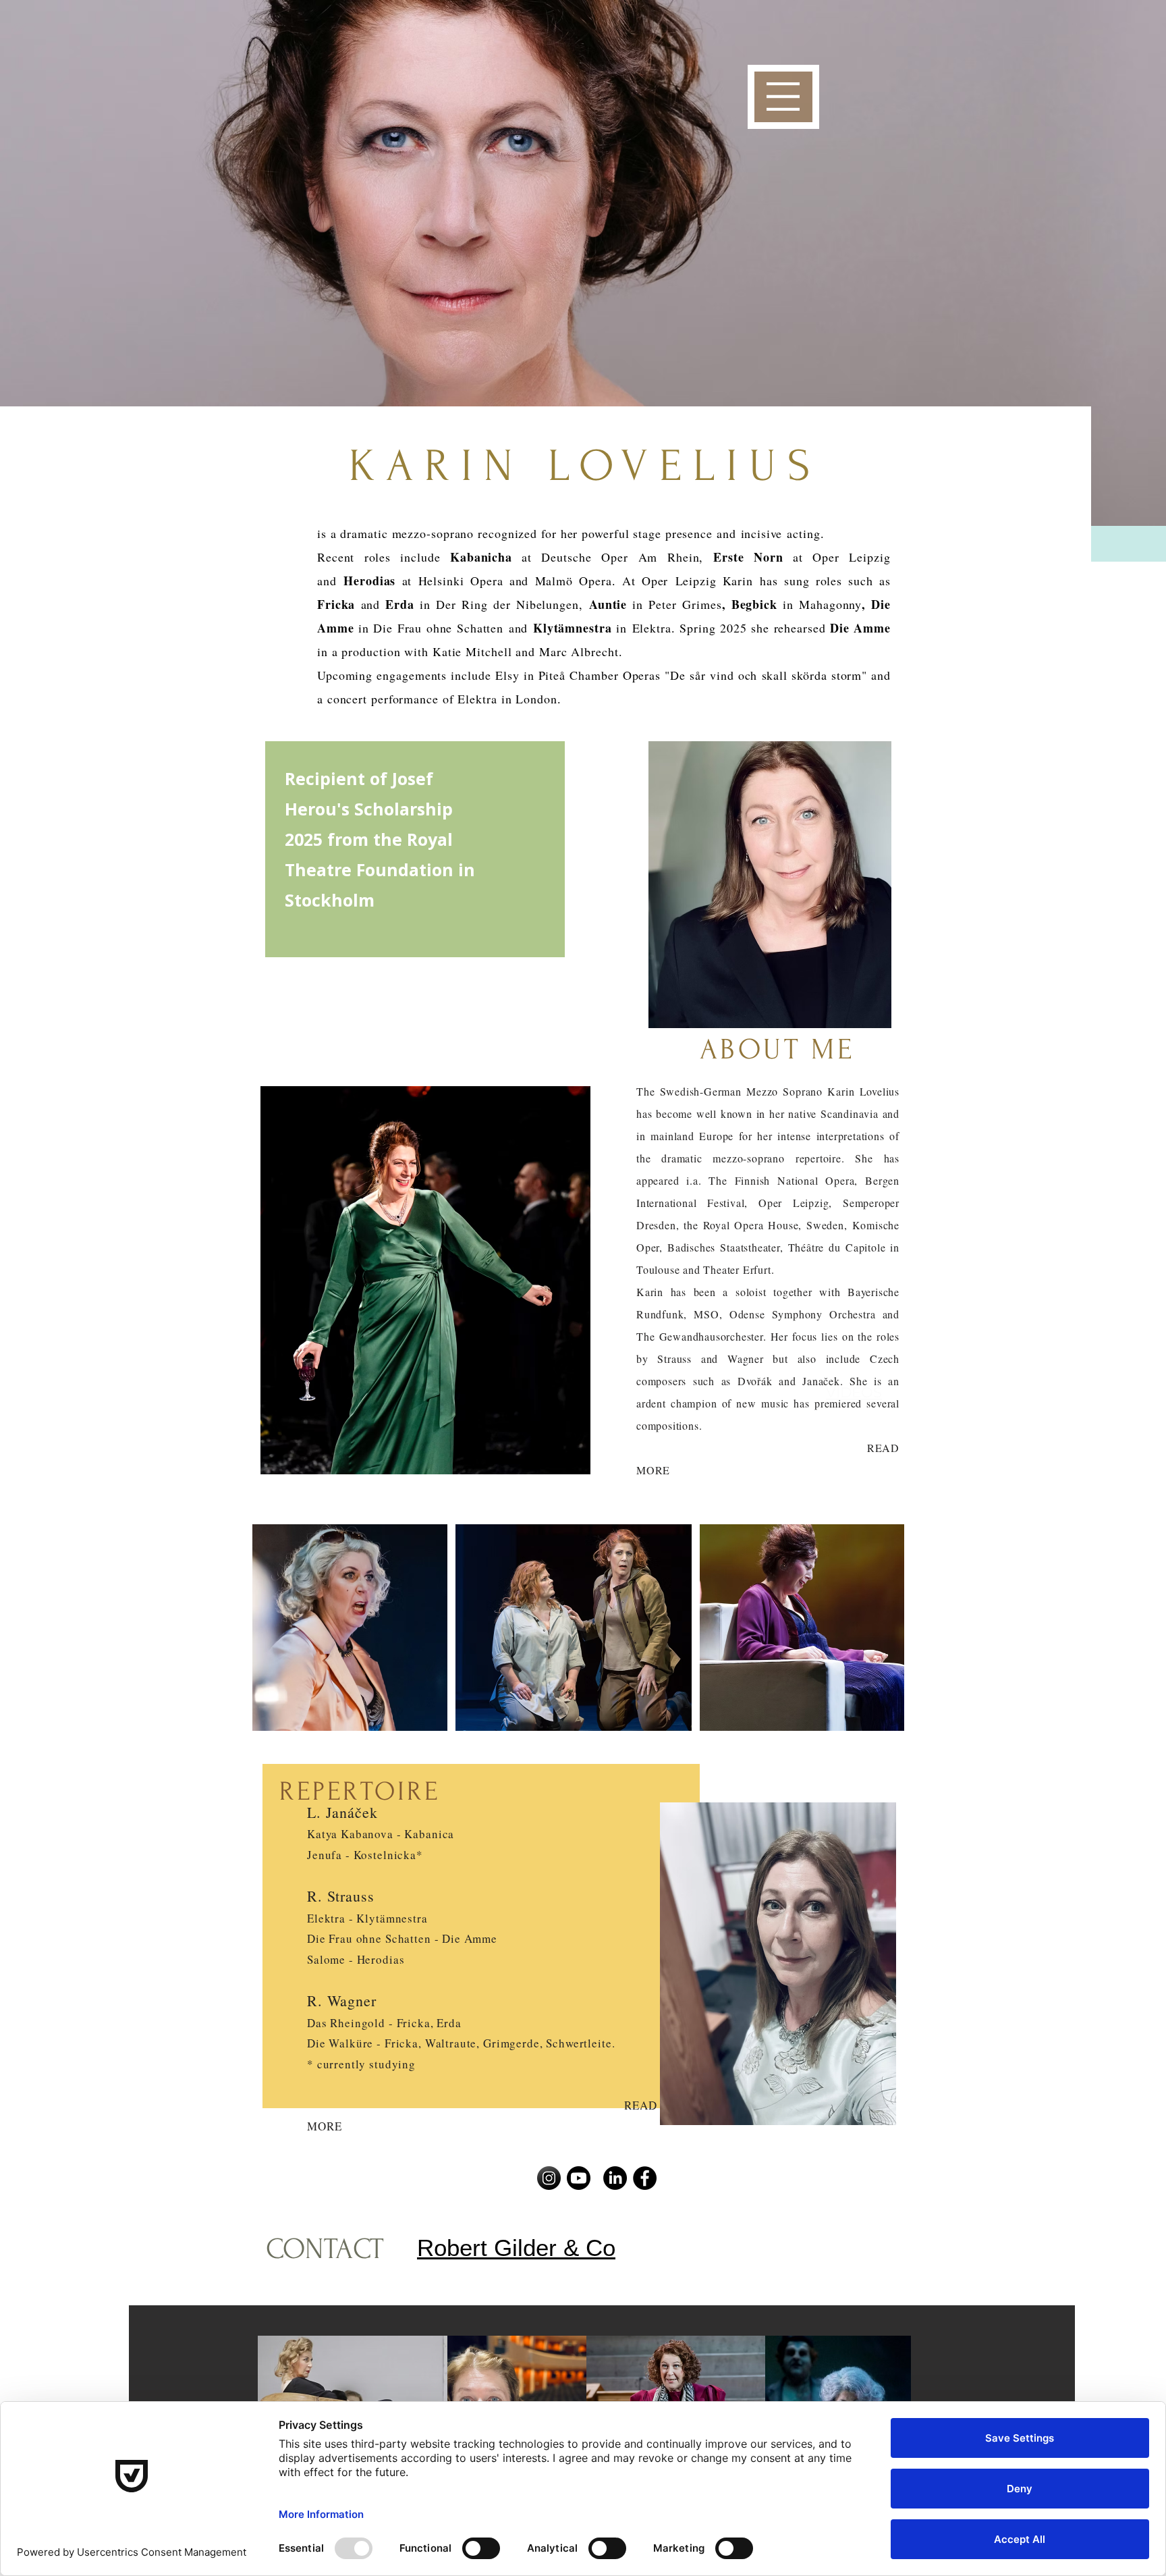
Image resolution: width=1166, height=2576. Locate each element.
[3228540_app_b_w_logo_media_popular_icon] (579, 2178)
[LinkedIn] (615, 2178)
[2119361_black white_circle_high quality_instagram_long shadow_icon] (549, 2178)
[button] (783, 97)
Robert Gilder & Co (516, 2248)
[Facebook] (645, 2178)
